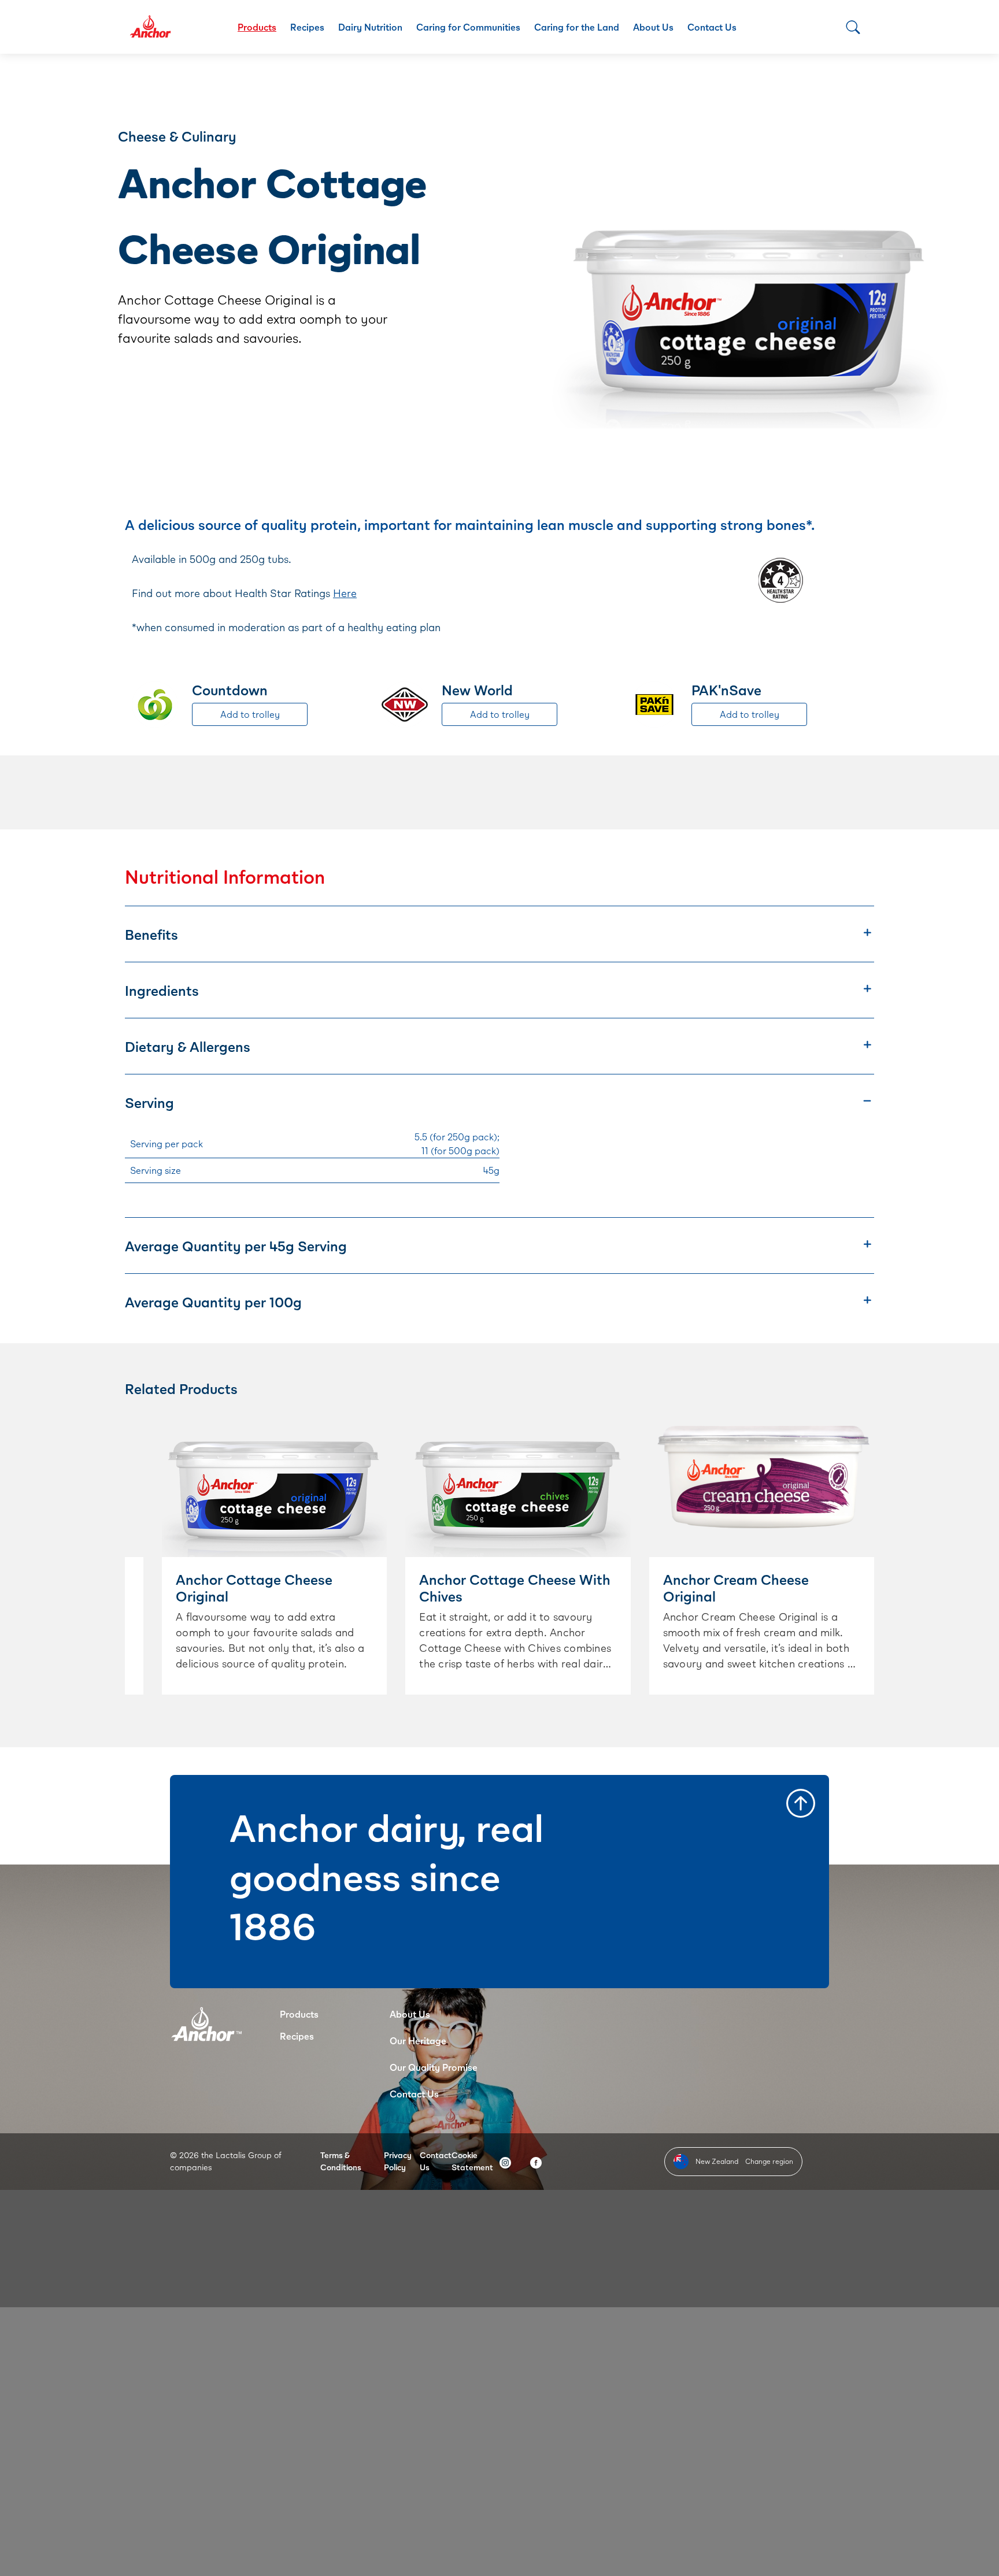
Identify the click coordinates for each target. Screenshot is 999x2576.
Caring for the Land (577, 27)
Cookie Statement (472, 2161)
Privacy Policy (398, 2161)
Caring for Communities (468, 27)
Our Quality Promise (434, 2067)
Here (345, 593)
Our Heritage (418, 2041)
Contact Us (712, 27)
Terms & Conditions (341, 2161)
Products (257, 27)
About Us (653, 27)
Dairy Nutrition (370, 27)
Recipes (307, 27)
